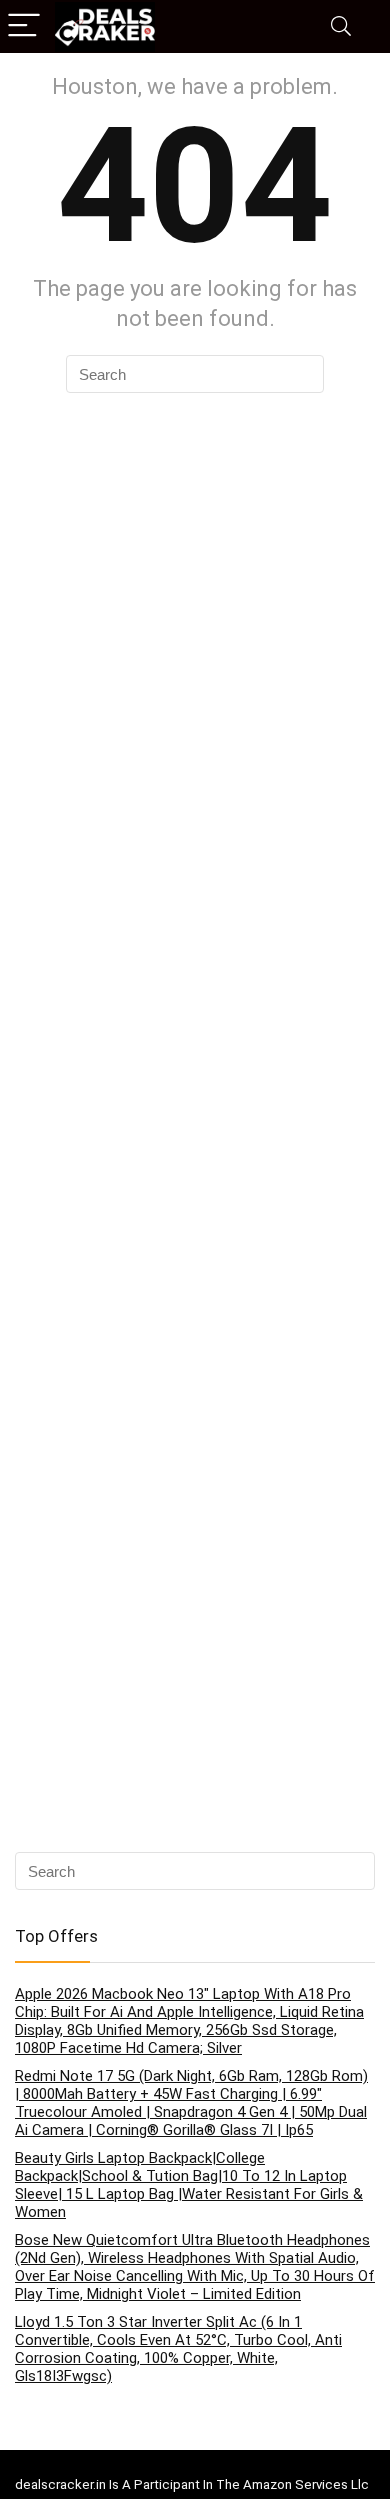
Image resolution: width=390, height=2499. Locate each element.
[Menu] (24, 26)
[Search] (341, 26)
